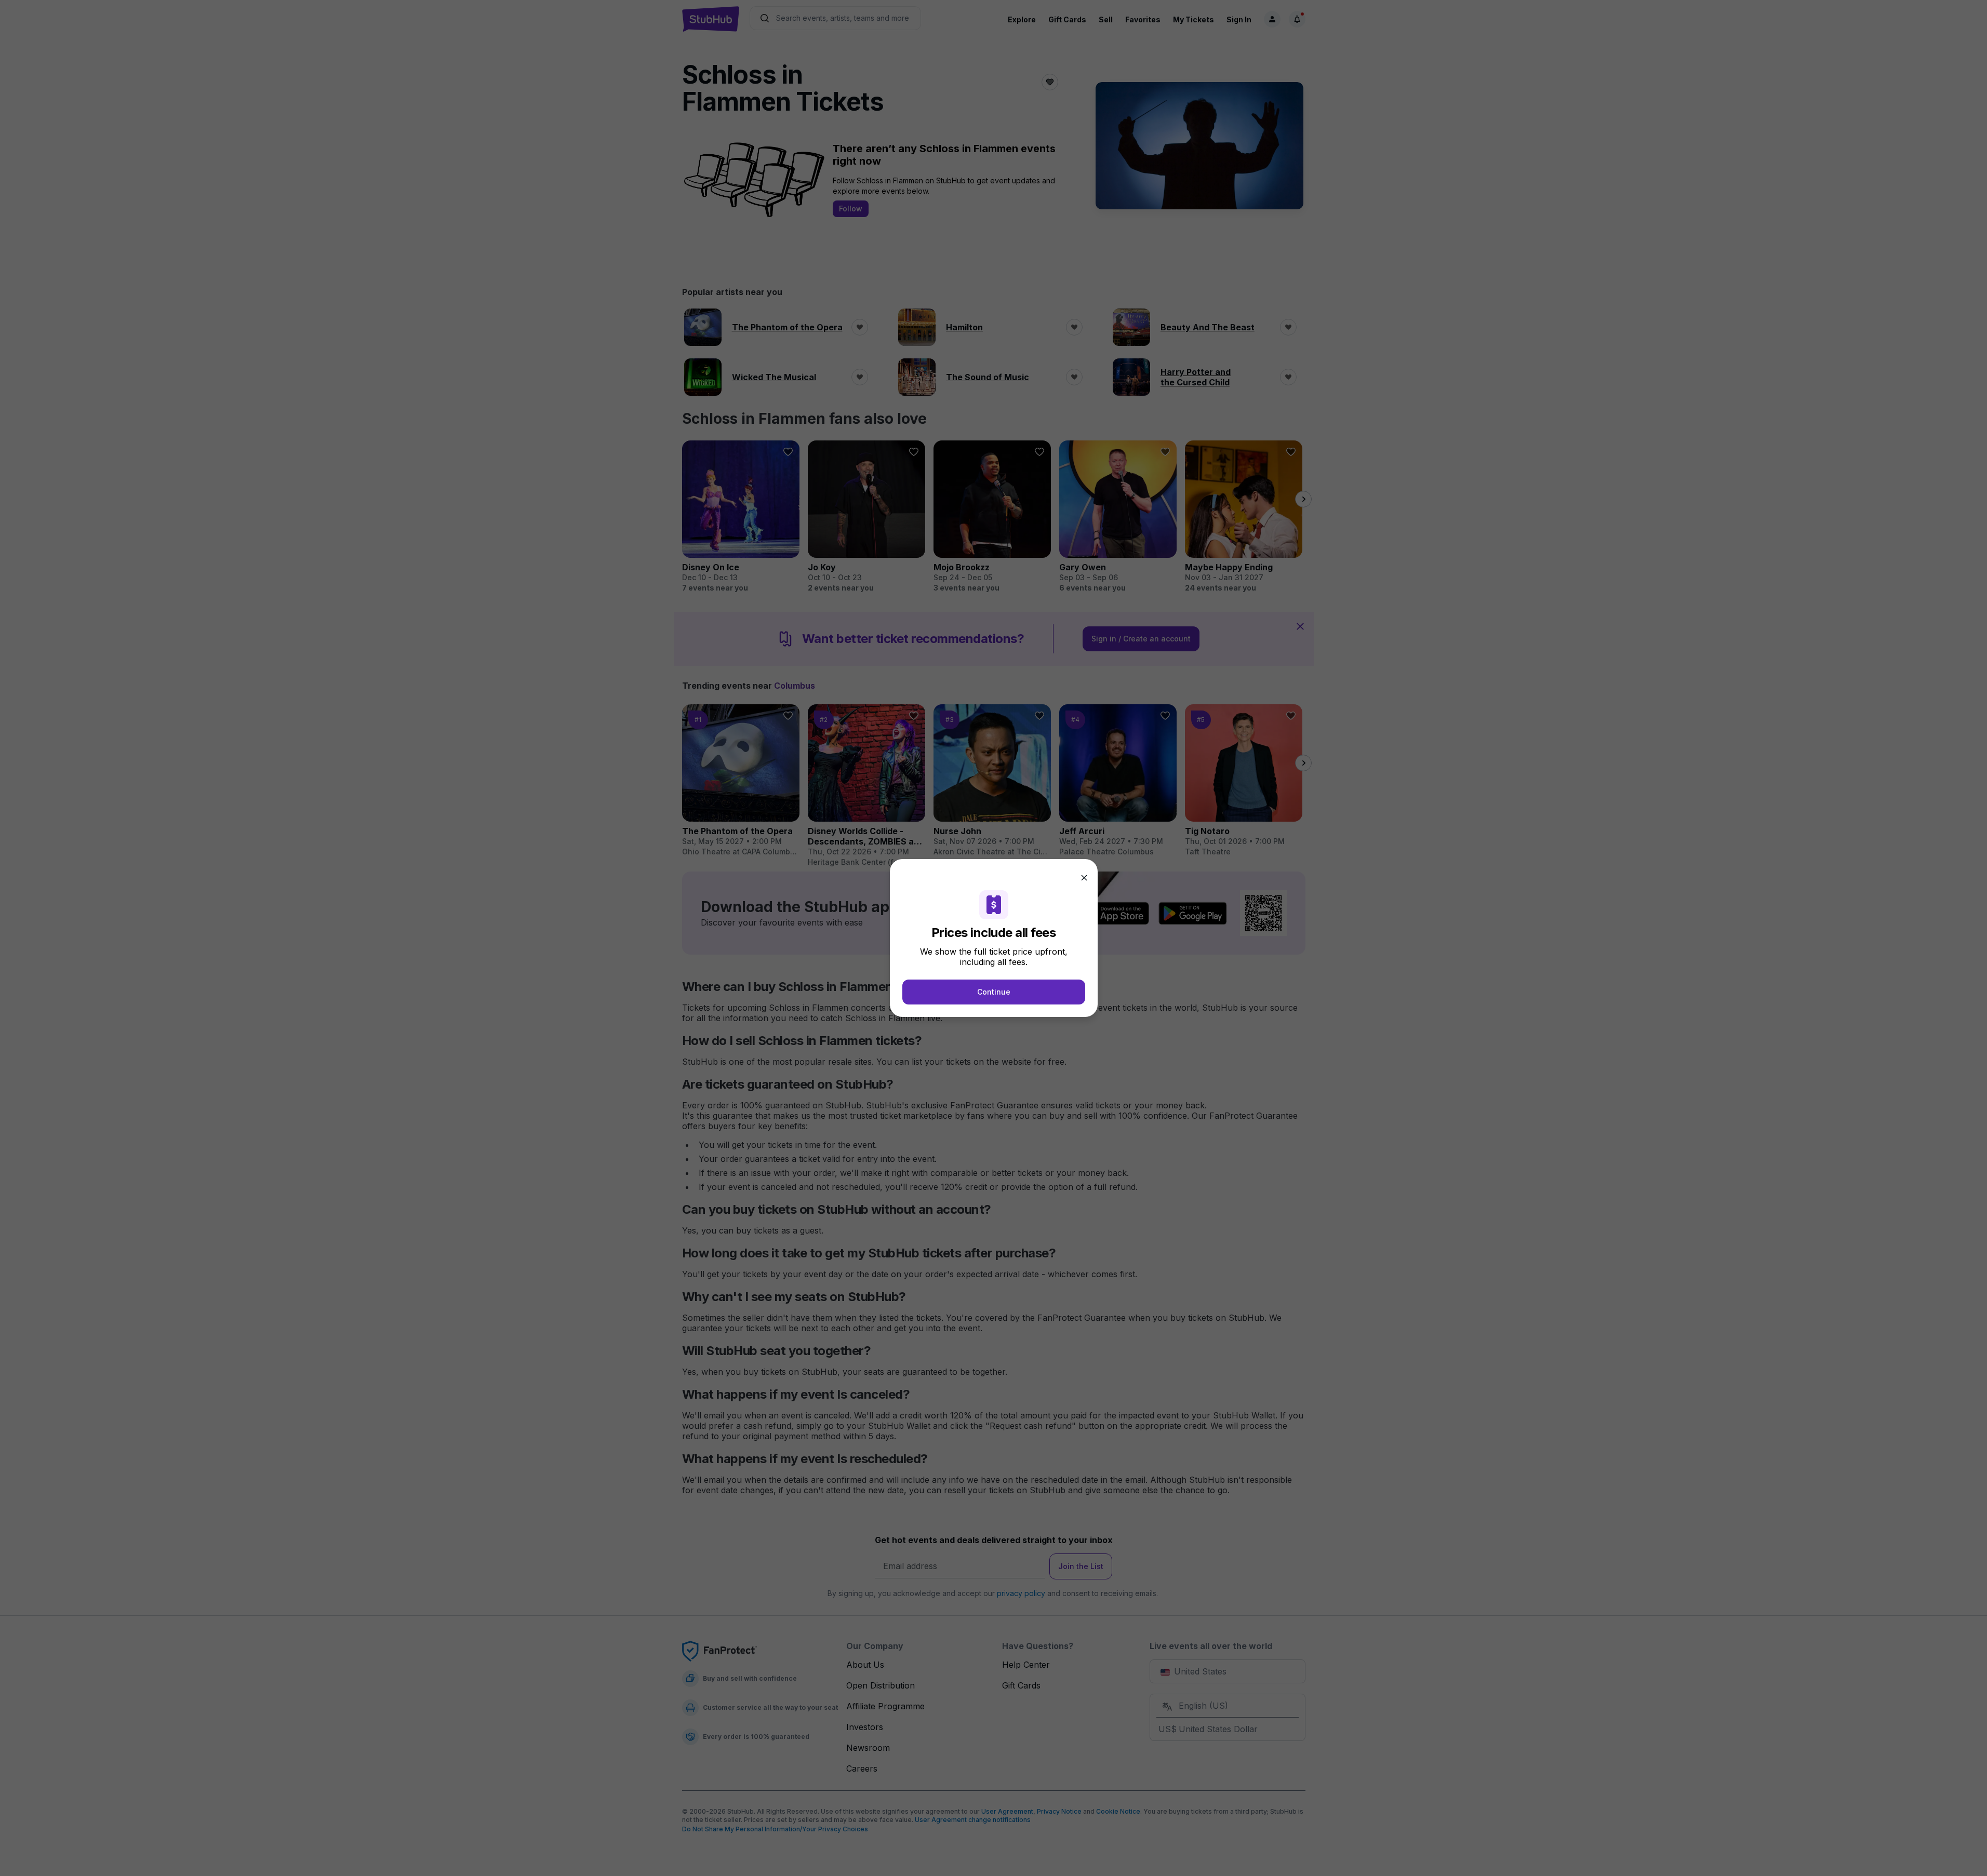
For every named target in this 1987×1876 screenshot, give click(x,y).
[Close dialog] (1084, 878)
